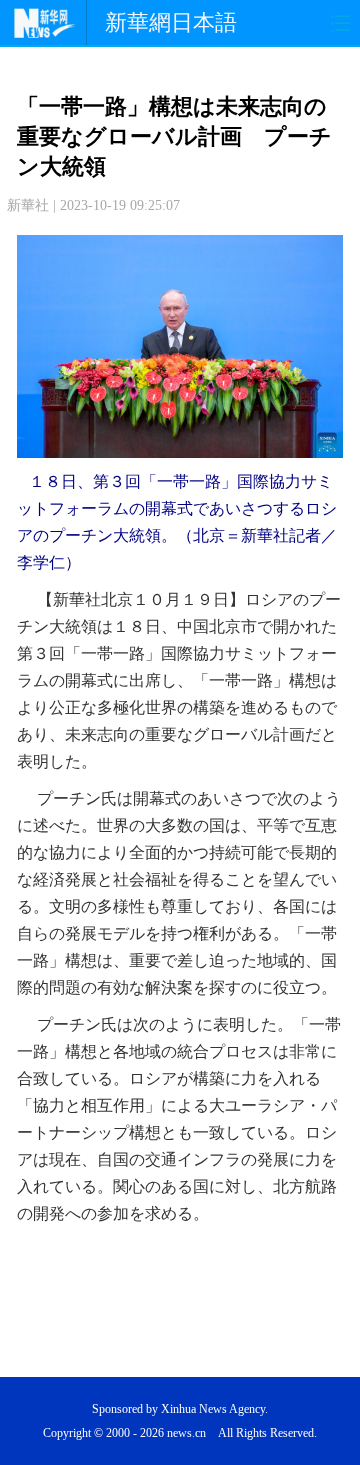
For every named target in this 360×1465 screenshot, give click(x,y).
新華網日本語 (171, 22)
